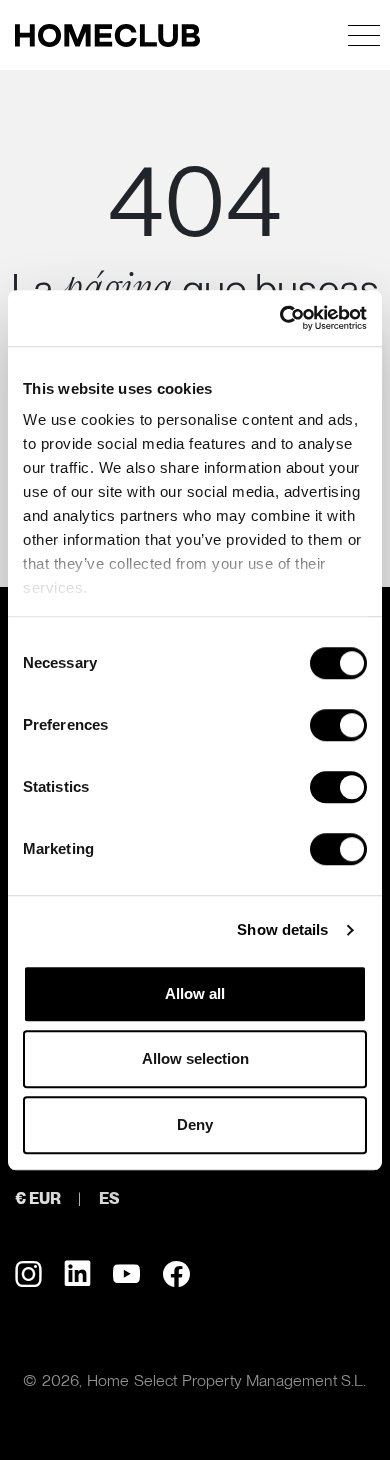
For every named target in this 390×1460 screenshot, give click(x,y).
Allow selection (195, 1058)
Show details (282, 929)
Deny (195, 1124)
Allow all (195, 993)
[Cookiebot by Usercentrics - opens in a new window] (280, 318)
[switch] (338, 725)
